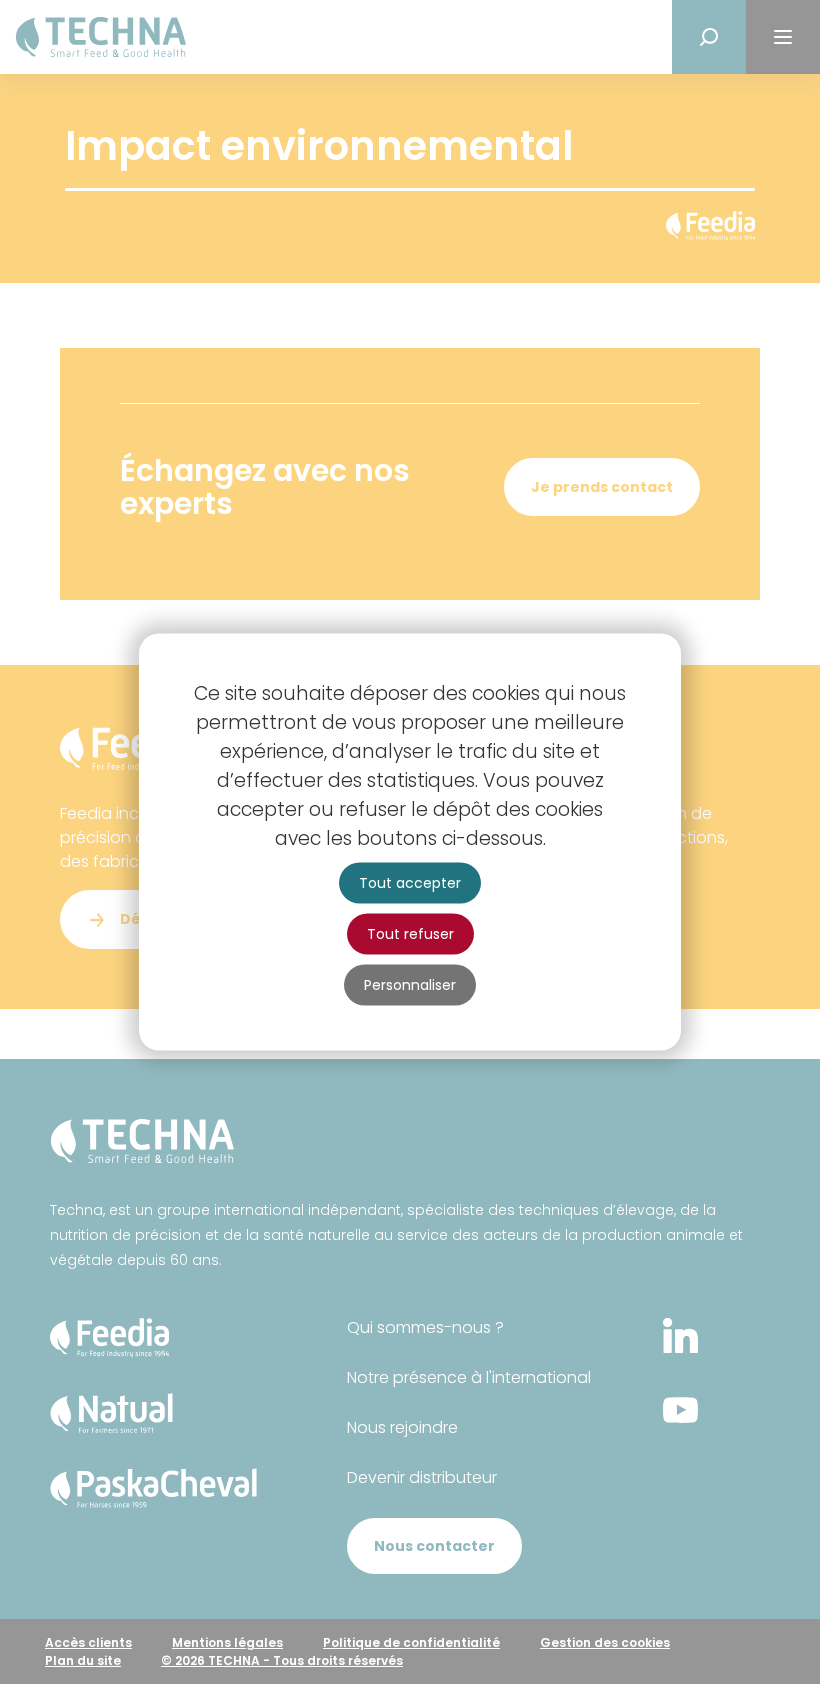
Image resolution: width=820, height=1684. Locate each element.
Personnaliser (410, 985)
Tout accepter (410, 883)
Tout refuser (410, 934)
